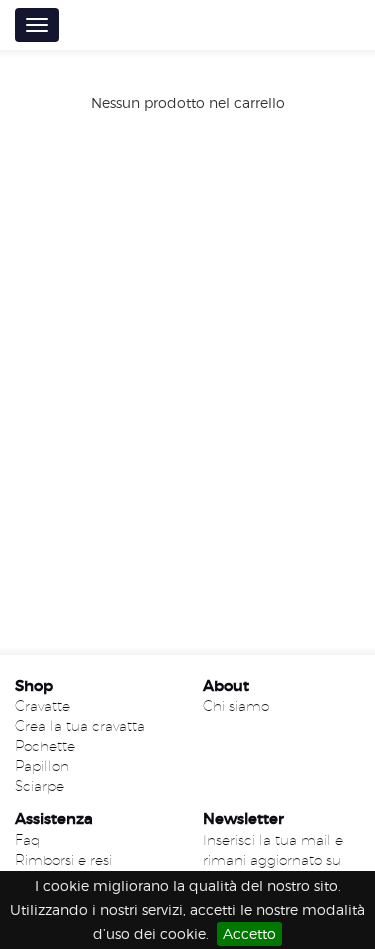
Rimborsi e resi (63, 860)
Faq (27, 840)
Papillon (42, 766)
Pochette (45, 746)
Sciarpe (39, 786)
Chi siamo (236, 706)
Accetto (249, 933)
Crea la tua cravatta (80, 726)
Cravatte (42, 706)
